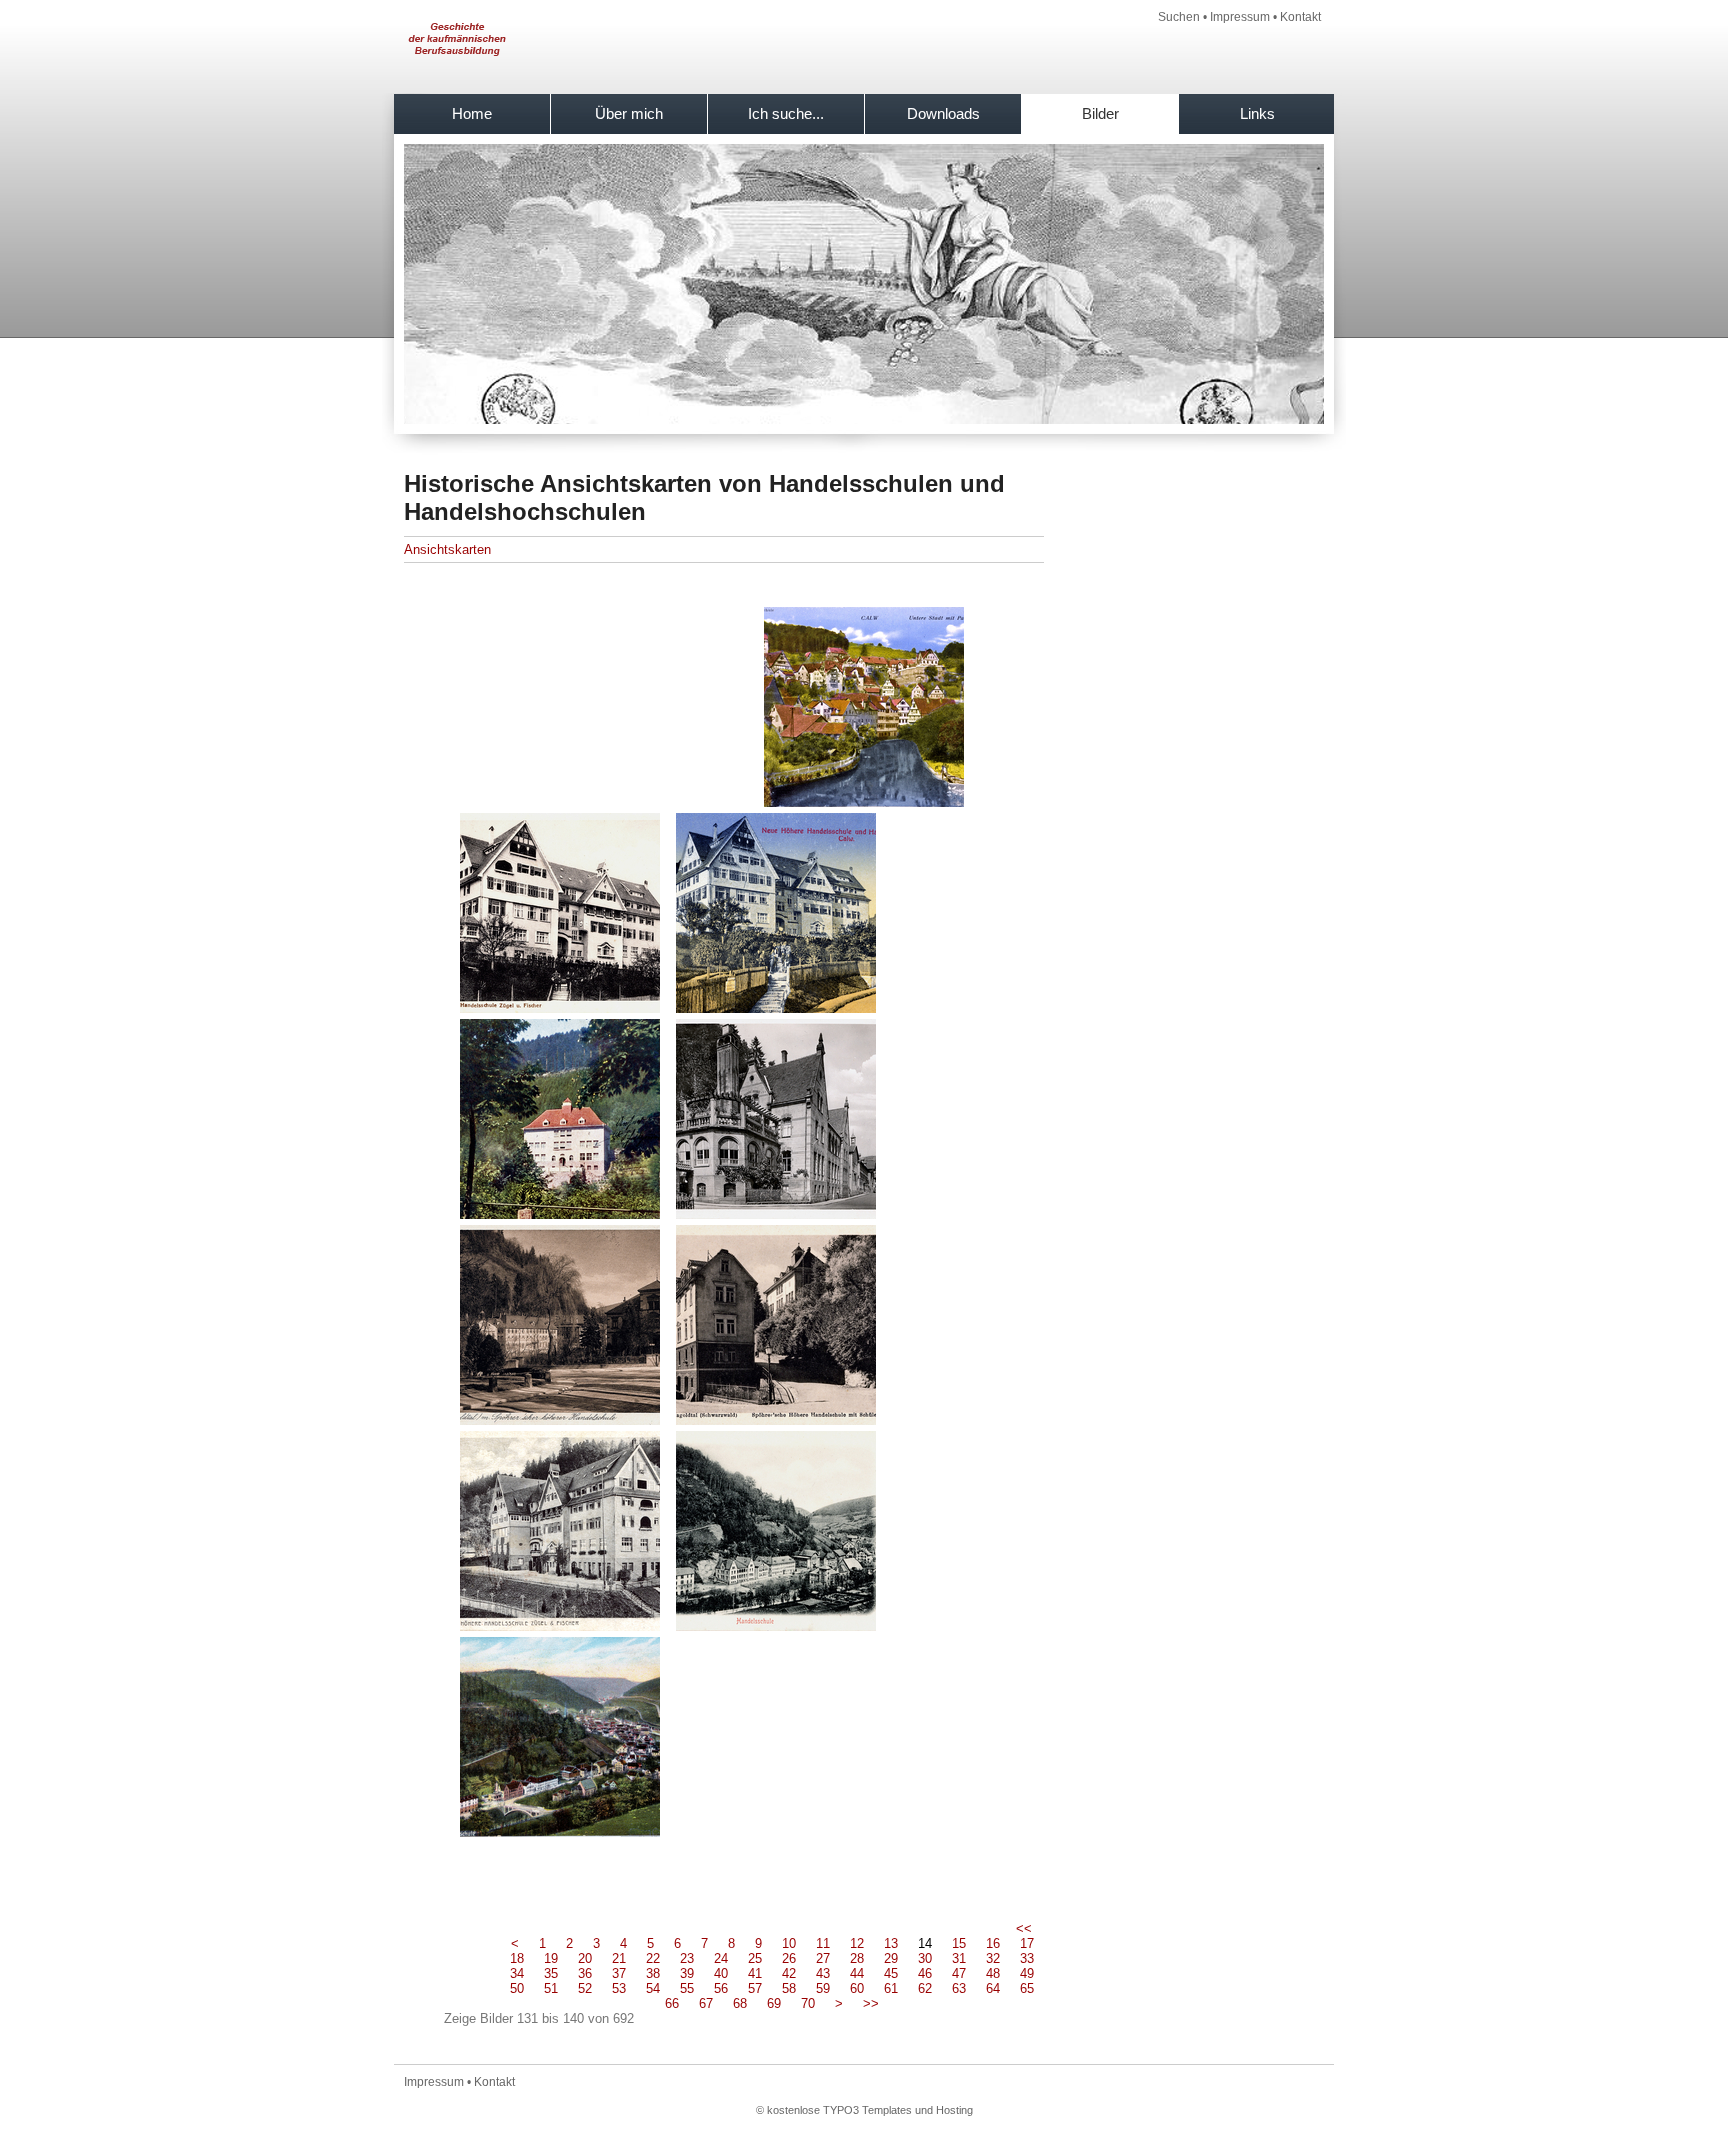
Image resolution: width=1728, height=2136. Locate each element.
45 (891, 1973)
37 (619, 1973)
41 (755, 1973)
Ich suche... (786, 113)
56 (721, 1988)
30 (925, 1958)
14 (925, 1943)
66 (672, 2003)
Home (472, 113)
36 (585, 1973)
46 (925, 1973)
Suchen (1179, 17)
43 (823, 1973)
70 (808, 2003)
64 (993, 1988)
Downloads (943, 113)
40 (721, 1973)
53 (619, 1988)
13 (891, 1943)
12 (857, 1943)
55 (687, 1988)
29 (891, 1958)
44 (857, 1973)
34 (517, 1973)
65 (1027, 1988)
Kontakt (1300, 17)
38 (653, 1973)
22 (653, 1958)
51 (551, 1988)
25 (755, 1958)
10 (789, 1943)
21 (619, 1958)
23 (687, 1958)
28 (857, 1958)
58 (789, 1988)
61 (891, 1988)
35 (551, 1973)
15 (959, 1943)
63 (959, 1988)
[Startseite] (456, 70)
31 (959, 1958)
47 (959, 1973)
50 (517, 1988)
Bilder (1100, 113)
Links (1257, 113)
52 (585, 1988)
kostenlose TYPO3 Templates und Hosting (870, 2110)
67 (706, 2003)
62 (925, 1988)
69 (774, 2003)
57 (755, 1988)
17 (1027, 1943)
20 (585, 1958)
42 (789, 1973)
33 (1027, 1958)
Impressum (1240, 17)
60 (857, 1988)
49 (1027, 1973)
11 (823, 1943)
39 (687, 1973)
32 (993, 1958)
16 (993, 1943)
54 (653, 1988)
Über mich (629, 113)
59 (823, 1988)
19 (551, 1958)
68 (740, 2003)
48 (993, 1973)
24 (721, 1958)
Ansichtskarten (447, 549)
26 (789, 1958)
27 (823, 1958)
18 (517, 1958)
